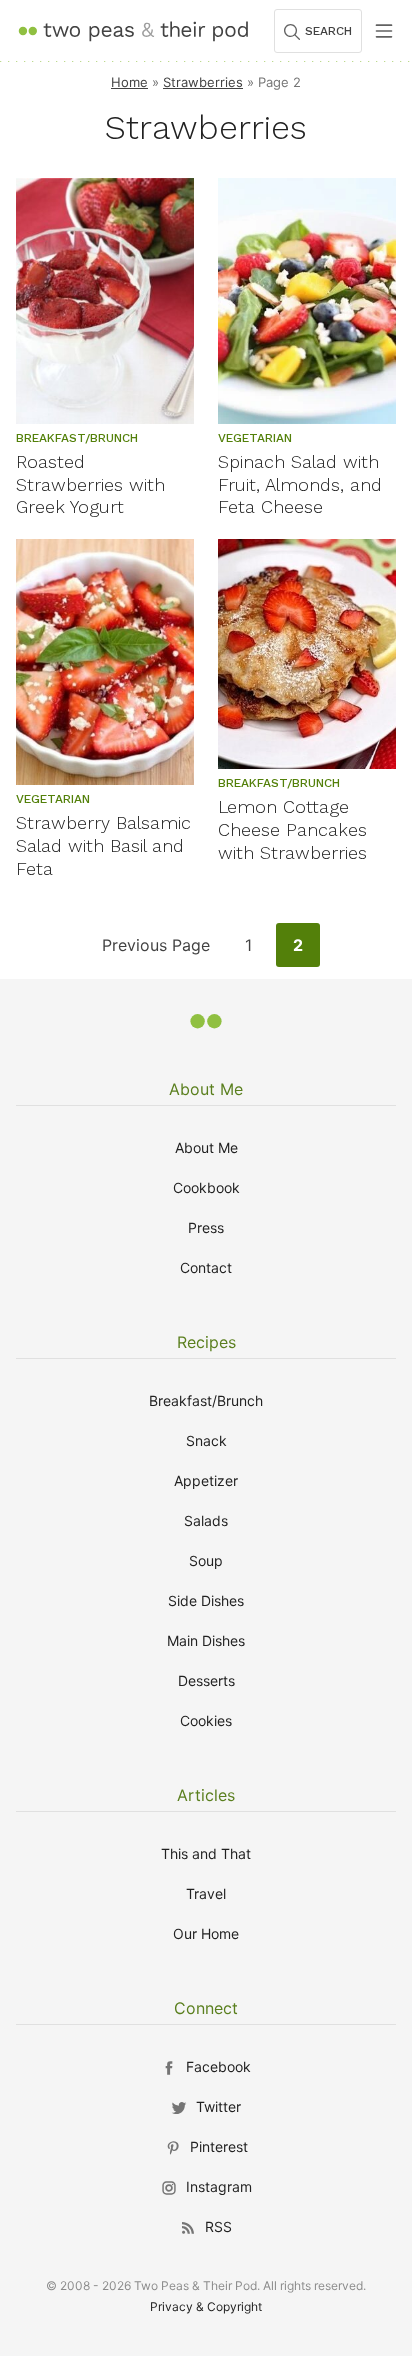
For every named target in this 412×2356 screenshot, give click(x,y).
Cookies (206, 1720)
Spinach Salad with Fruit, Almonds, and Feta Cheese (300, 484)
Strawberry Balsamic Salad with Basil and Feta (103, 845)
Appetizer (206, 1480)
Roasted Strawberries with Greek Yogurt (90, 484)
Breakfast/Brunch (206, 1400)
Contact (206, 1267)
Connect (206, 2008)
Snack (206, 1440)
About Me (206, 1089)
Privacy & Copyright (206, 2306)
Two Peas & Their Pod (133, 30)
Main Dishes (206, 1640)
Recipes (206, 1342)
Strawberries (203, 82)
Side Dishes (206, 1600)
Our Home (206, 1933)
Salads (206, 1520)
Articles (206, 1795)
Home (129, 82)
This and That (206, 1853)
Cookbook (206, 1187)
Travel (206, 1893)
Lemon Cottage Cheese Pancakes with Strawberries (292, 829)
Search (328, 31)
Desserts (206, 1680)
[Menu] (384, 31)
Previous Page (155, 950)
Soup (206, 1560)
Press (206, 1227)
